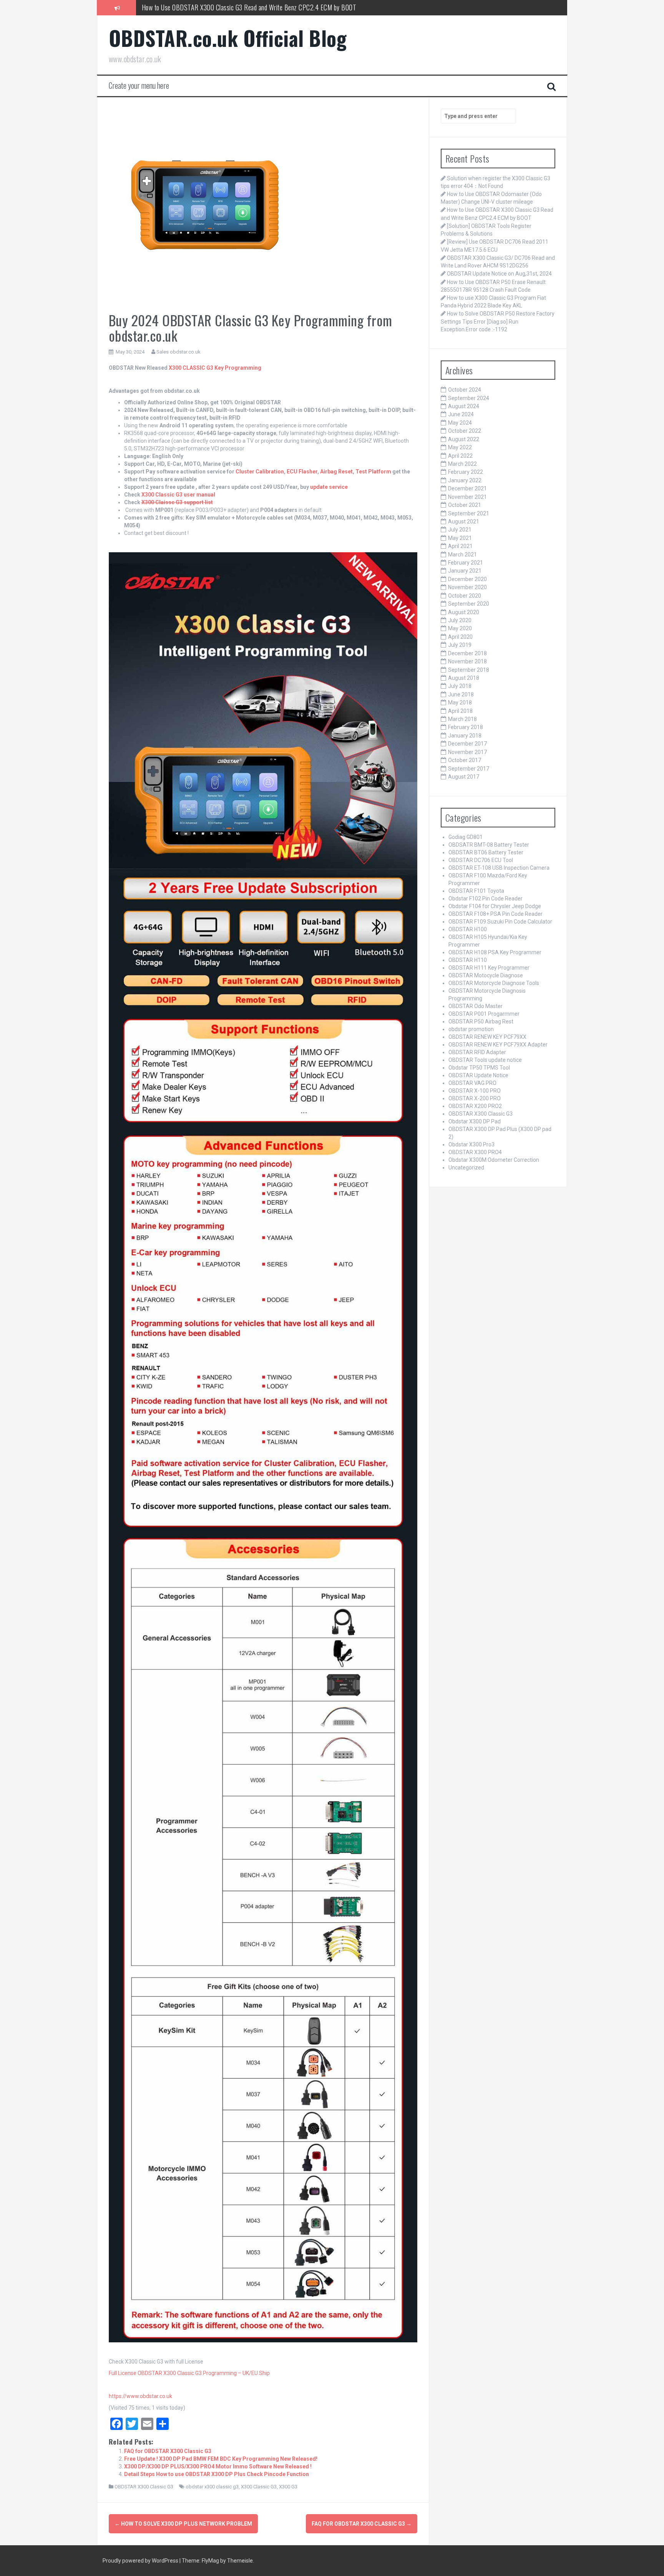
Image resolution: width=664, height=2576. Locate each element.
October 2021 (465, 505)
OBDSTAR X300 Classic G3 (144, 2487)
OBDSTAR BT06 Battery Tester (486, 852)
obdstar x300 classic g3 (212, 2487)
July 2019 (460, 645)
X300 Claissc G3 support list (177, 502)
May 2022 (460, 447)
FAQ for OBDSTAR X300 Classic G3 (168, 2451)
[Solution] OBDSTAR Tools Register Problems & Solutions (215, 7)
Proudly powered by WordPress (141, 2561)
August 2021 (464, 522)
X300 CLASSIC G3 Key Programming (215, 368)
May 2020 (460, 628)
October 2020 (465, 596)
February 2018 (466, 727)
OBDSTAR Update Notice (478, 1075)
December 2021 (467, 488)
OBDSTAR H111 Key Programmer (489, 968)
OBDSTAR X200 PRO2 (475, 1106)
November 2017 (467, 752)
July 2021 (460, 530)
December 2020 (467, 579)
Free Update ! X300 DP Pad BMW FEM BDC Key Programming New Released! (221, 2459)
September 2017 (469, 769)
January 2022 (465, 480)
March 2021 (462, 555)
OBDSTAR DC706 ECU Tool (481, 860)
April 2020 (460, 637)
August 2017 (464, 777)
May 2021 (460, 538)
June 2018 (461, 694)
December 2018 (467, 653)
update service (329, 487)
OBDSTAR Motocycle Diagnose (486, 975)
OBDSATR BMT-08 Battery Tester (489, 845)
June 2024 (461, 414)
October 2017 (465, 760)
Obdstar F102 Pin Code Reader (486, 899)
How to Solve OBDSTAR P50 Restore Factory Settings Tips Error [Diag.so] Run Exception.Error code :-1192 (498, 321)
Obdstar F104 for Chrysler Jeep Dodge (495, 906)
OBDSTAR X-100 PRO (475, 1091)
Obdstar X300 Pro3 (471, 1144)
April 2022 (460, 456)
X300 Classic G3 (259, 2487)
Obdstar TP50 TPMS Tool (479, 1068)
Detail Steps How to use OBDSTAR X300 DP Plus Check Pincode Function (217, 2474)
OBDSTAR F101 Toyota (476, 891)
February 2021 (466, 563)
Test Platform (373, 472)
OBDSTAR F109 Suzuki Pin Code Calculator (500, 922)
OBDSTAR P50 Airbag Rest (481, 1021)
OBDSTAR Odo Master (476, 1006)
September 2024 (469, 398)
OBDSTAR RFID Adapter (477, 1052)
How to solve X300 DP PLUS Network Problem (183, 2524)
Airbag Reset (336, 472)
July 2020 (460, 620)
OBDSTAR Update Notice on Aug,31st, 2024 (499, 274)
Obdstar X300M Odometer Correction (494, 1160)
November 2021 (467, 497)
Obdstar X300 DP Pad (475, 1121)
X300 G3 (288, 2487)
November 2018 (467, 661)
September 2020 (469, 604)
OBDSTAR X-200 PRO (475, 1098)
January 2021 (465, 571)
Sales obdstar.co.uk (178, 352)
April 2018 (460, 711)
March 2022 (462, 464)
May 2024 (460, 423)
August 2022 (464, 439)
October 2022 (465, 431)
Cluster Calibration (260, 472)
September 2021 (469, 513)
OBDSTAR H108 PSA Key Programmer (495, 952)
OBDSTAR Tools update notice (485, 1060)
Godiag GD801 (466, 837)
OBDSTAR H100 (468, 929)
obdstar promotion (471, 1029)
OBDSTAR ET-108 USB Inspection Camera (499, 868)
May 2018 (460, 703)
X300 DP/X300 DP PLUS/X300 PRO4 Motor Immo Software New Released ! (218, 2466)
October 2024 (465, 390)
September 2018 (469, 670)
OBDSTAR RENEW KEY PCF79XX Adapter (498, 1045)
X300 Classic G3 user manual (178, 495)
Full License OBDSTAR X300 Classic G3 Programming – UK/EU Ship (189, 2373)
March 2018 (462, 719)
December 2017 (467, 744)
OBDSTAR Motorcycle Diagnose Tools (494, 983)
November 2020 (467, 587)
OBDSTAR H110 (468, 960)
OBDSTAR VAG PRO (472, 1083)
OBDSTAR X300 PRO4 (475, 1152)
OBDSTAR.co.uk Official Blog (228, 38)
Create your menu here (139, 85)
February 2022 (466, 472)
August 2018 (464, 678)
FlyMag (210, 2561)
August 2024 (464, 406)
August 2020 (464, 612)
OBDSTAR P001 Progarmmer (484, 1014)
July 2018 (460, 686)
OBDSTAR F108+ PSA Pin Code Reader (496, 914)
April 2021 (460, 546)
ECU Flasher (302, 472)
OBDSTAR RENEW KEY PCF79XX (487, 1037)
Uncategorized (466, 1168)
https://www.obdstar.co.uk (140, 2396)
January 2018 (465, 736)
